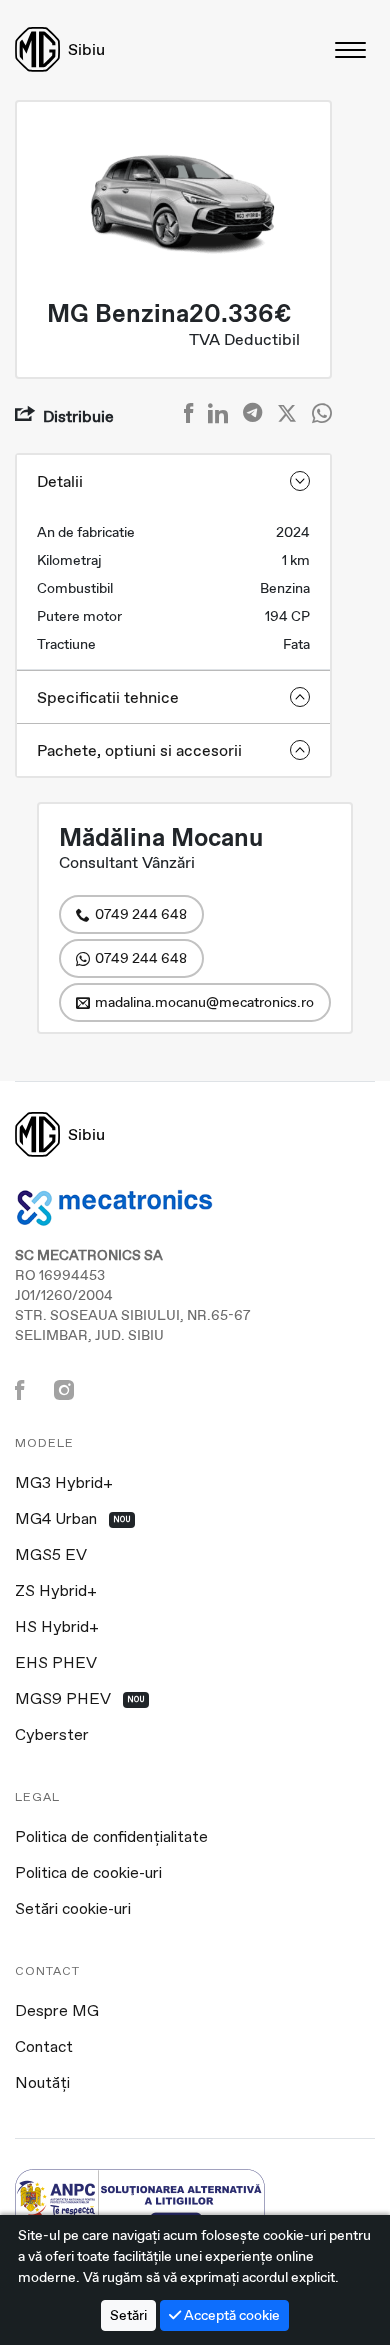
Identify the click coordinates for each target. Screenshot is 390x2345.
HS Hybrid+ (57, 1628)
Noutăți (42, 2084)
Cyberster (52, 1736)
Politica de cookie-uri (88, 1874)
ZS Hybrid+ (56, 1592)
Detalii (60, 481)
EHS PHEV (56, 1664)
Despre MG (57, 2012)
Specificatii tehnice (108, 697)
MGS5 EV (51, 1556)
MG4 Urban (73, 1520)
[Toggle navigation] (352, 49)
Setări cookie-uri (73, 1910)
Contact (44, 2048)
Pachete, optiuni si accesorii (139, 750)
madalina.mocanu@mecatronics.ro (204, 1002)
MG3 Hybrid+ (64, 1484)
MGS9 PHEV (80, 1700)
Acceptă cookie (230, 2315)
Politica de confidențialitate (111, 1838)
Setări (128, 2315)
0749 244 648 (141, 914)
